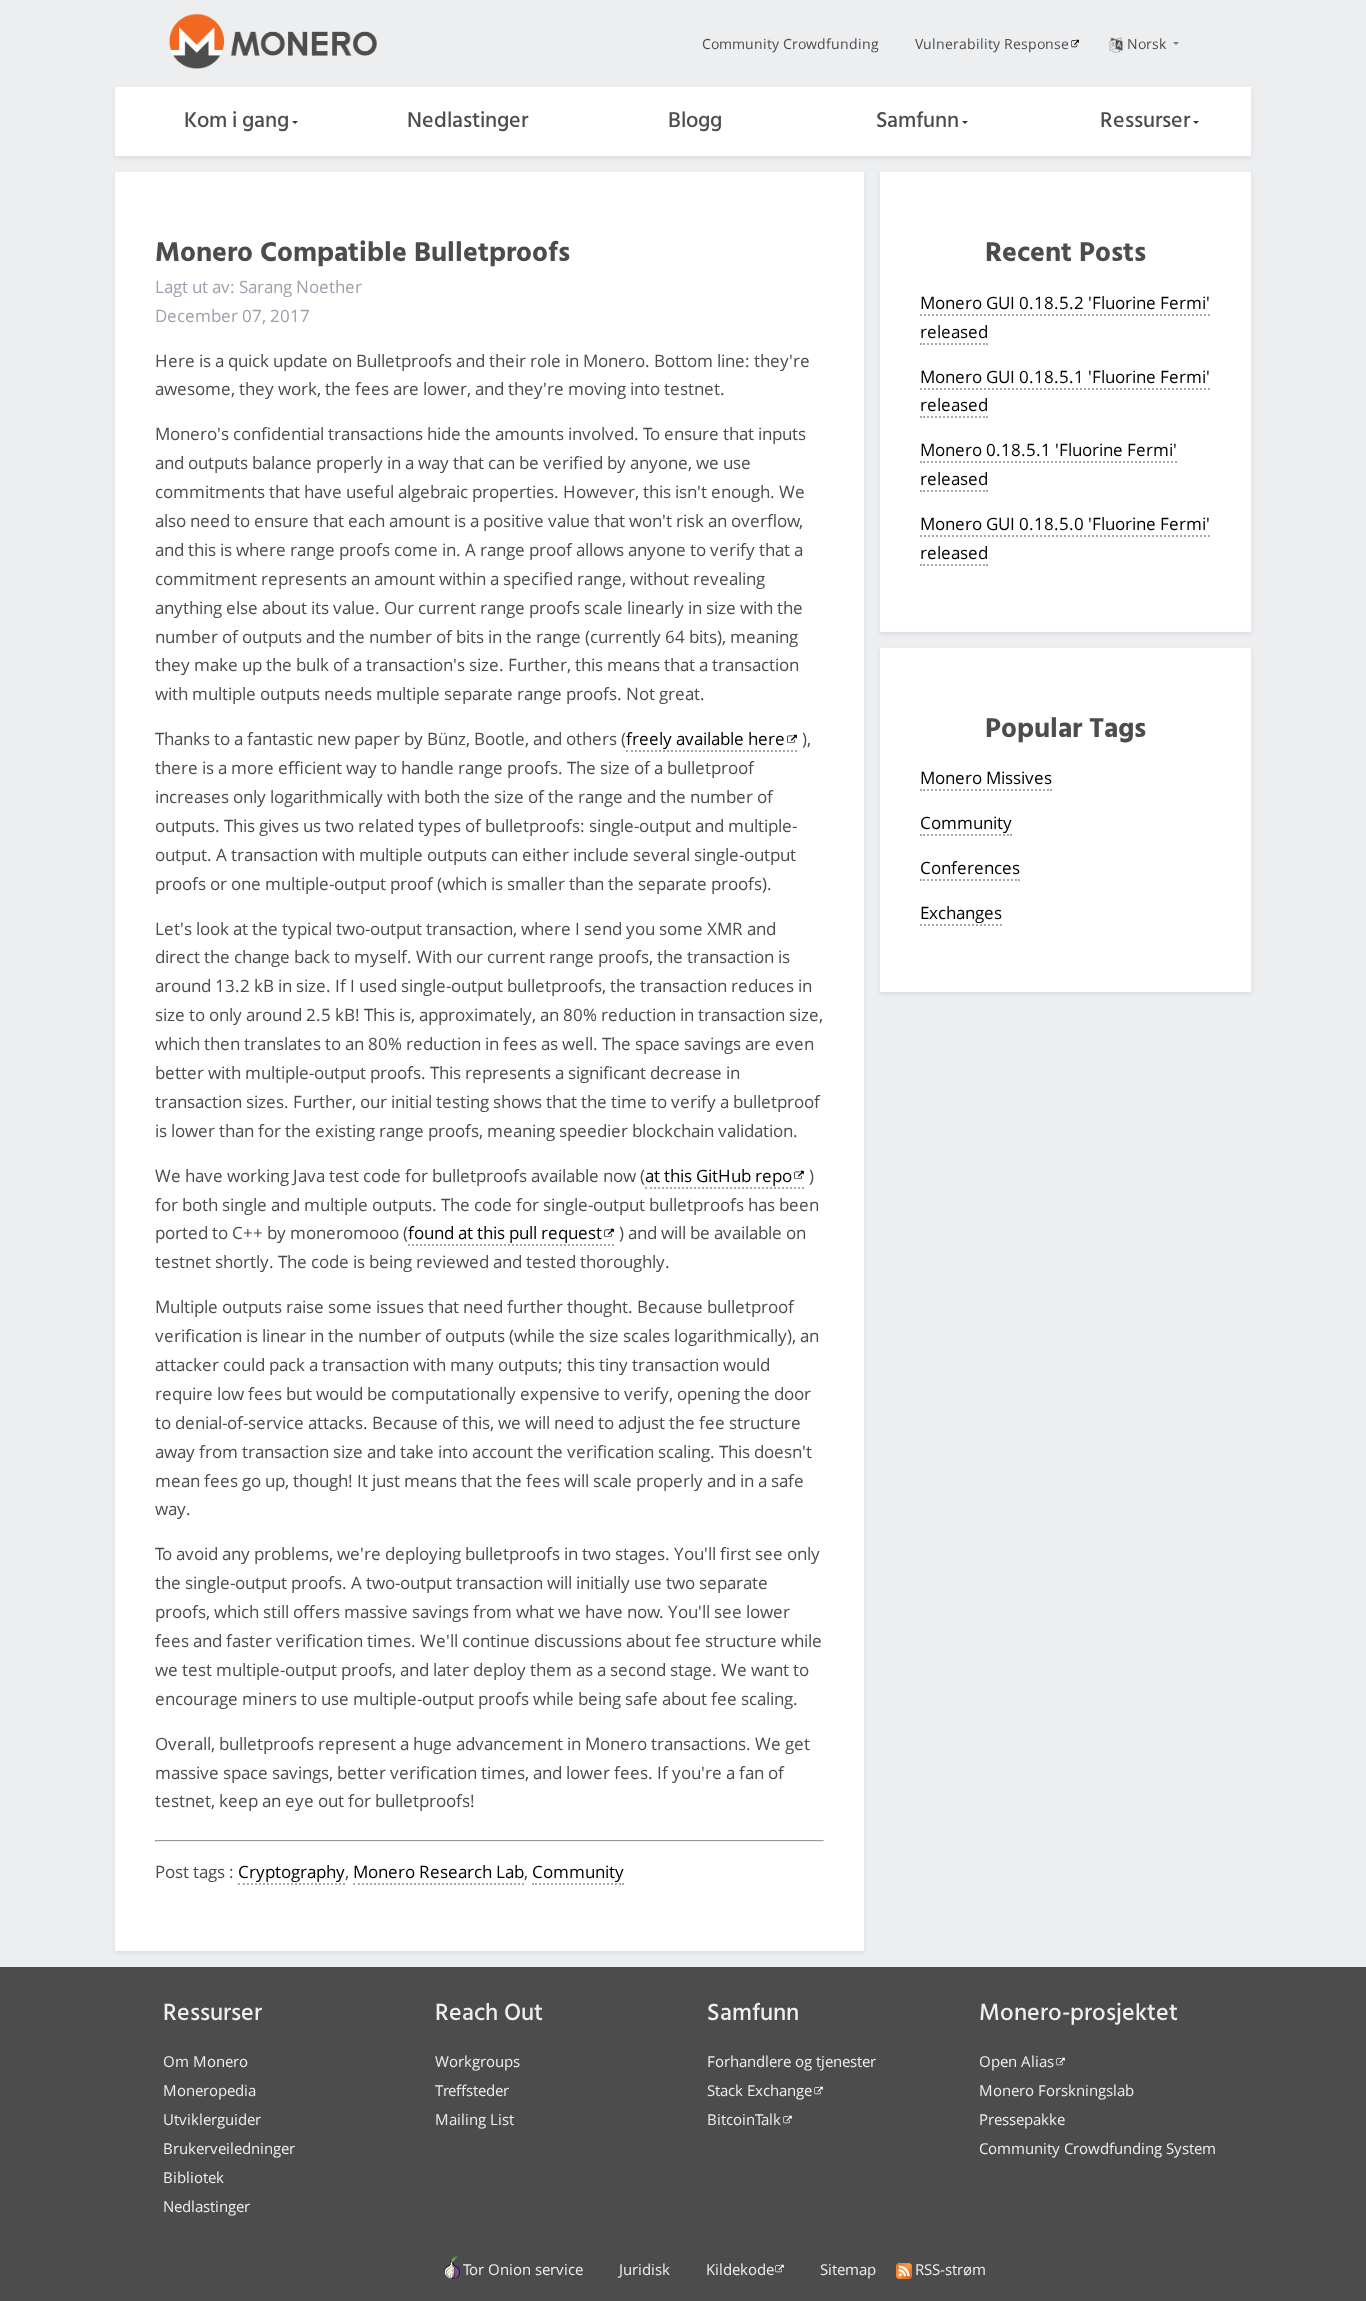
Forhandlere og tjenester (791, 2061)
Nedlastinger (467, 121)
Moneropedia (209, 2090)
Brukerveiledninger (229, 2148)
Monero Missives (986, 777)
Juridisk (644, 2269)
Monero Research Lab (438, 1871)
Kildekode (740, 2269)
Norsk (1148, 43)
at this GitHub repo (718, 1175)
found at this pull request (505, 1232)
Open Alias (1016, 2061)
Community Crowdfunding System (1097, 2148)
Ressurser (1145, 121)
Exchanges (961, 912)
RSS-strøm (950, 2269)
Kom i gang (236, 121)
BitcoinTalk (744, 2119)
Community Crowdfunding (790, 43)
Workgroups (477, 2061)
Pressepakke (1022, 2119)
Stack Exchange (759, 2090)
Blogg (695, 121)
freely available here (705, 738)
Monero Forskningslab (1056, 2090)
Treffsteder (472, 2090)
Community (578, 1871)
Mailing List (474, 2119)
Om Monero (205, 2061)
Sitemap (848, 2269)
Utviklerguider (212, 2119)
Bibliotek (193, 2177)
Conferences (970, 867)
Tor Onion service (523, 2269)
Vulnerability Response (992, 43)
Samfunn (917, 121)
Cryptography (291, 1871)
